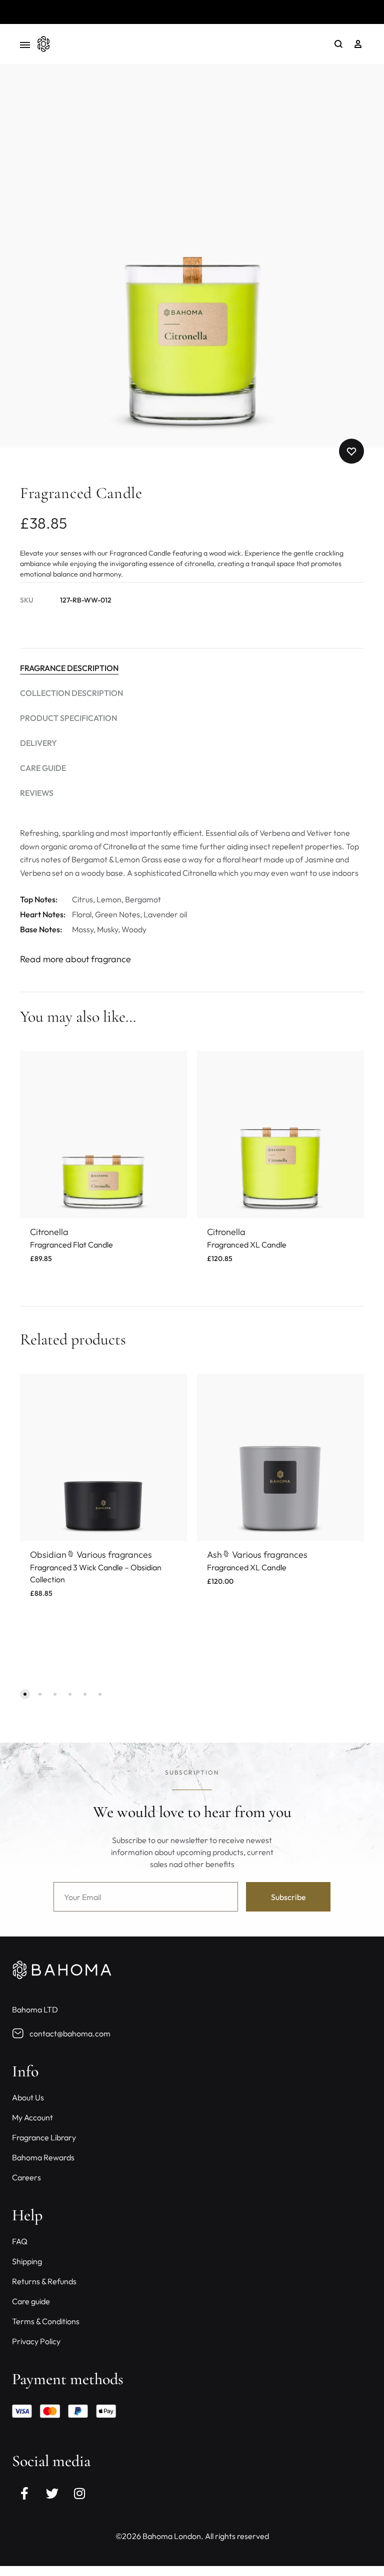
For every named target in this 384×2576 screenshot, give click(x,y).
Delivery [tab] (38, 743)
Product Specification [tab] (68, 718)
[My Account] (358, 44)
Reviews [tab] (37, 793)
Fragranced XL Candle (247, 1245)
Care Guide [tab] (43, 768)
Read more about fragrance (75, 959)
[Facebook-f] (24, 2494)
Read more (250, 11)
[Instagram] (79, 2494)
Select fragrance (64, 1605)
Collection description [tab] (71, 693)
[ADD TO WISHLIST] (172, 1066)
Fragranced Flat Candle (71, 1245)
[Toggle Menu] (25, 45)
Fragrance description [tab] (69, 668)
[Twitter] (52, 2494)
